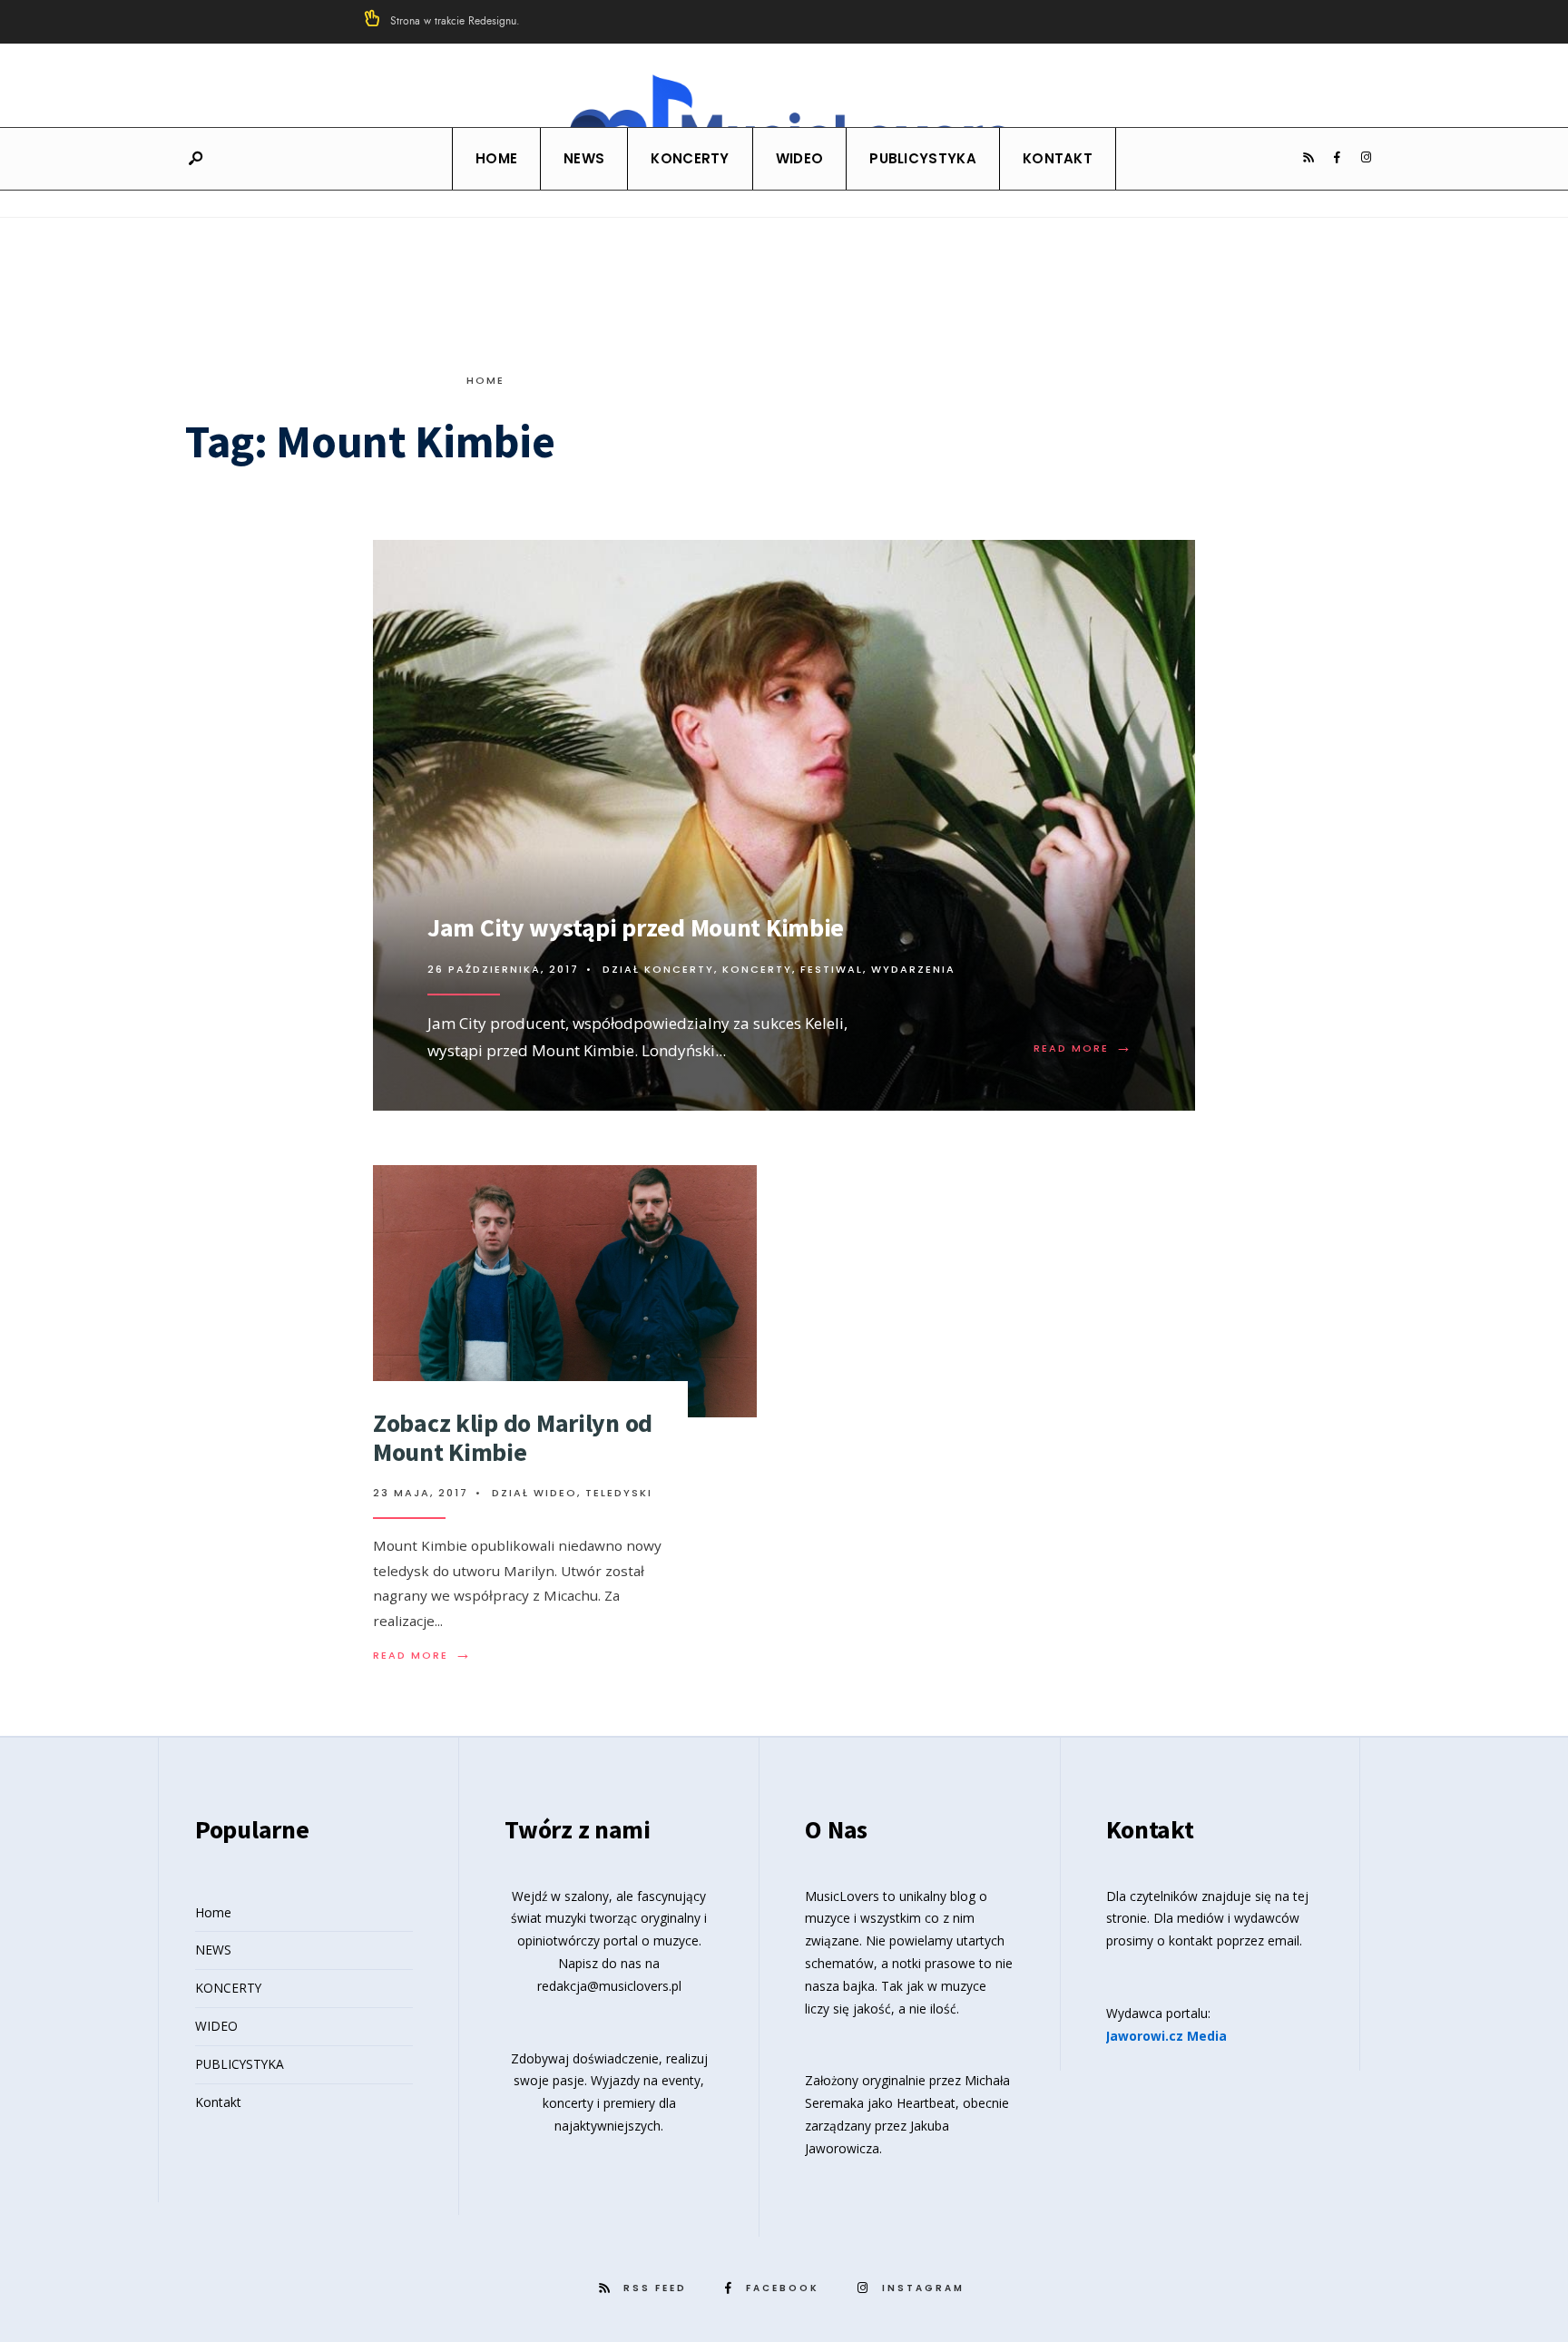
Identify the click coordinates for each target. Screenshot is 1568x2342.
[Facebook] (1337, 158)
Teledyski (619, 1493)
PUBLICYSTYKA (923, 158)
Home (496, 158)
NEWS (584, 158)
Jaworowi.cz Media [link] (1166, 2036)
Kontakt (1058, 158)
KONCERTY (690, 158)
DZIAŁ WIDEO (534, 1493)
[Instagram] (1366, 158)
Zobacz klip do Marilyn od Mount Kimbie (513, 1437)
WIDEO (800, 158)
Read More (1083, 1048)
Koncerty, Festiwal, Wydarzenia (839, 969)
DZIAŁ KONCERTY (658, 969)
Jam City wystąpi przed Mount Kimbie (636, 927)
